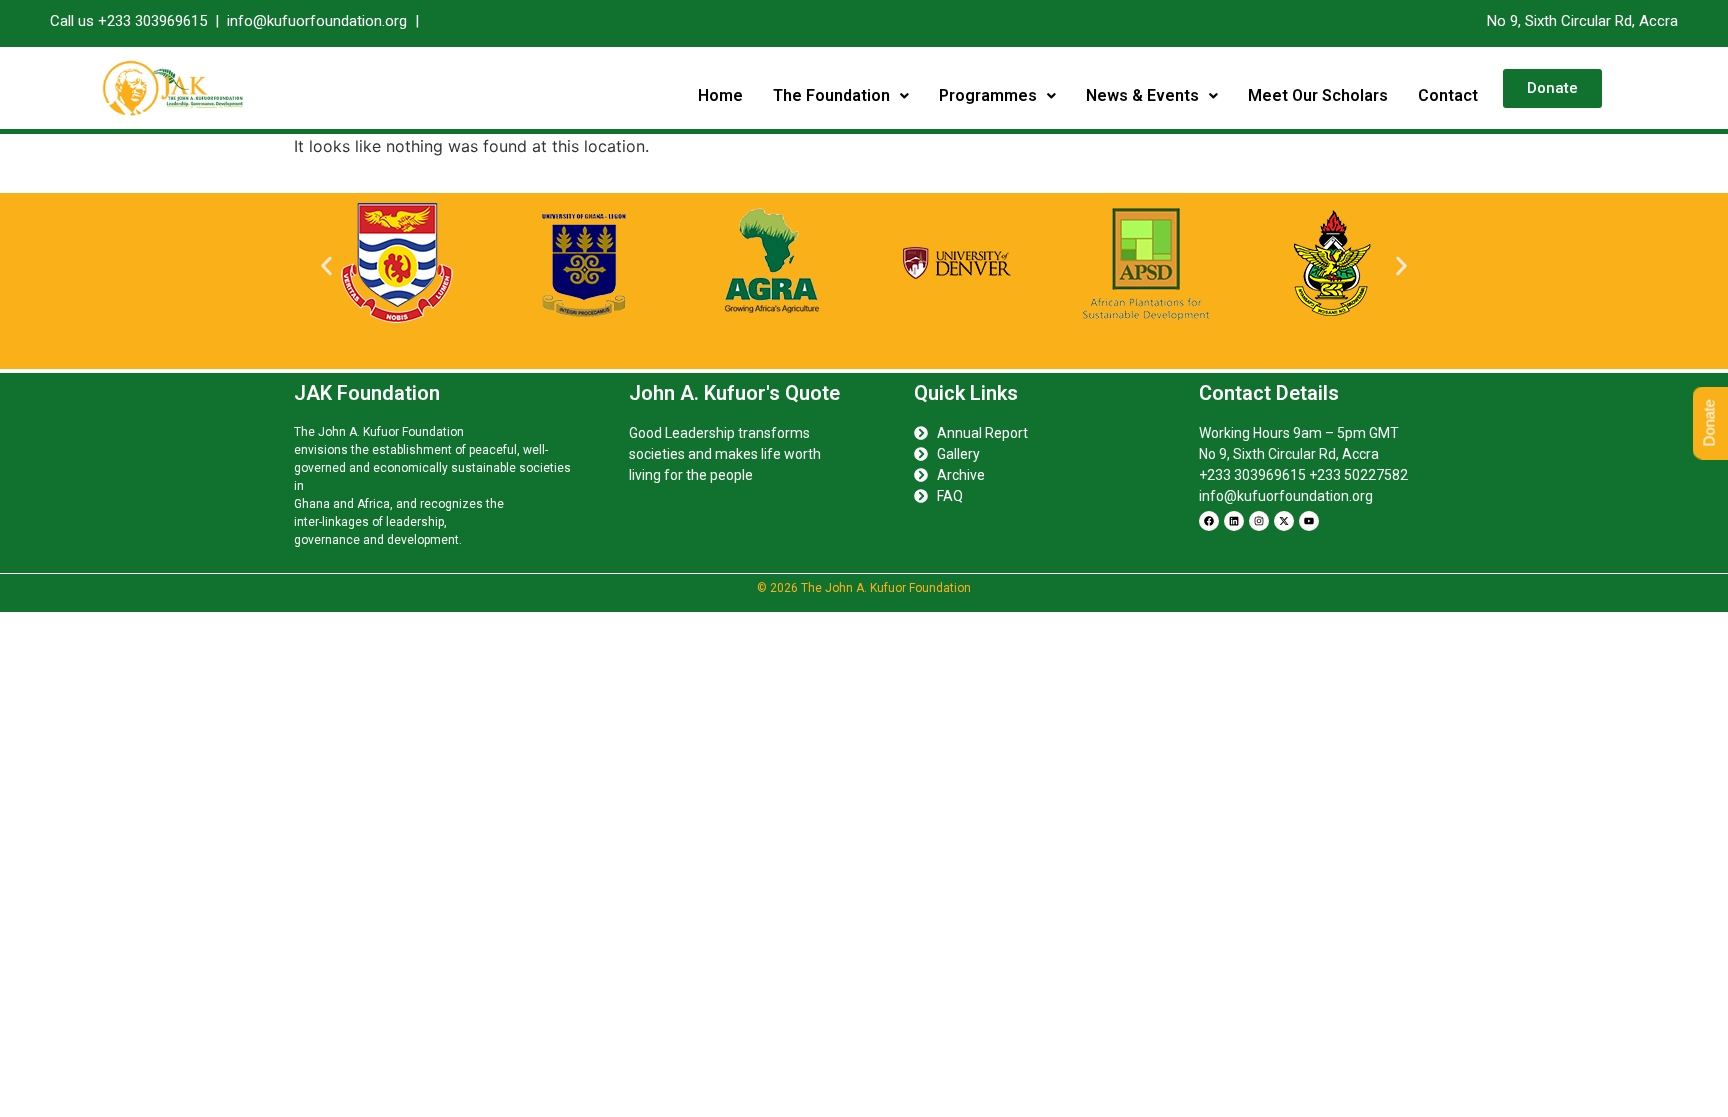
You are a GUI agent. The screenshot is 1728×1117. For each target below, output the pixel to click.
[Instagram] (1259, 521)
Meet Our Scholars (1318, 95)
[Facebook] (1209, 521)
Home (720, 95)
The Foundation (831, 95)
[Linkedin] (1234, 521)
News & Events (1142, 95)
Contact (1448, 95)
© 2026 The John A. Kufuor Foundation (864, 588)
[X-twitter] (1284, 521)
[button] (841, 96)
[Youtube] (1309, 521)
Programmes (988, 95)
